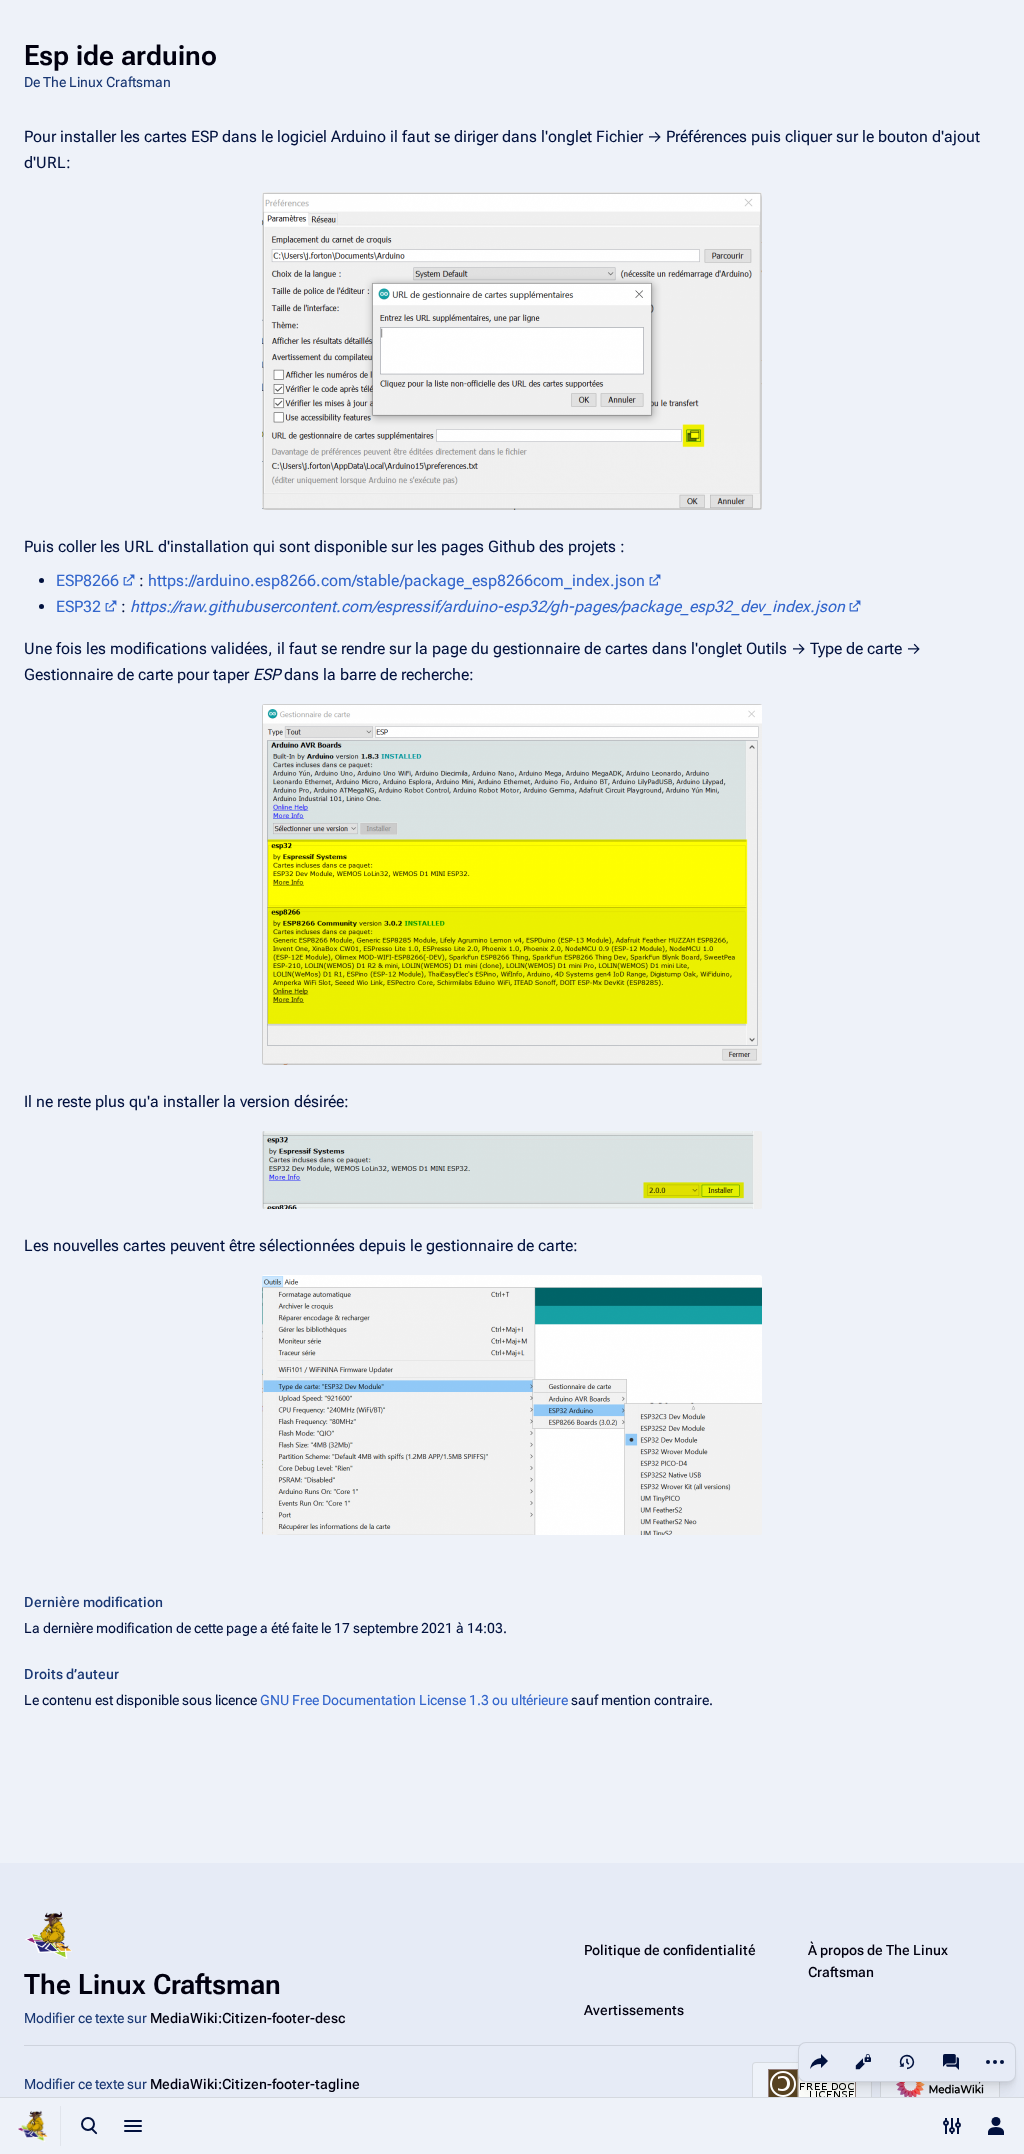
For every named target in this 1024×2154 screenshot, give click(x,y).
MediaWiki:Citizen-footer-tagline (255, 2084)
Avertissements (634, 2010)
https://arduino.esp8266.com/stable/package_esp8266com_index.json (396, 580)
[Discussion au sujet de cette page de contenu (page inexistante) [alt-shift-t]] (951, 2062)
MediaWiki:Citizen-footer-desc (247, 2018)
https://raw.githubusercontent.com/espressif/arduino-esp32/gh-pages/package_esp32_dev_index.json (487, 606)
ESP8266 (87, 580)
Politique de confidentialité (670, 1950)
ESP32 (78, 606)
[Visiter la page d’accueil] (32, 2126)
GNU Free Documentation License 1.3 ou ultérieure (414, 1700)
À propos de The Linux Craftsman (878, 1961)
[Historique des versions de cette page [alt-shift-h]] (907, 2062)
